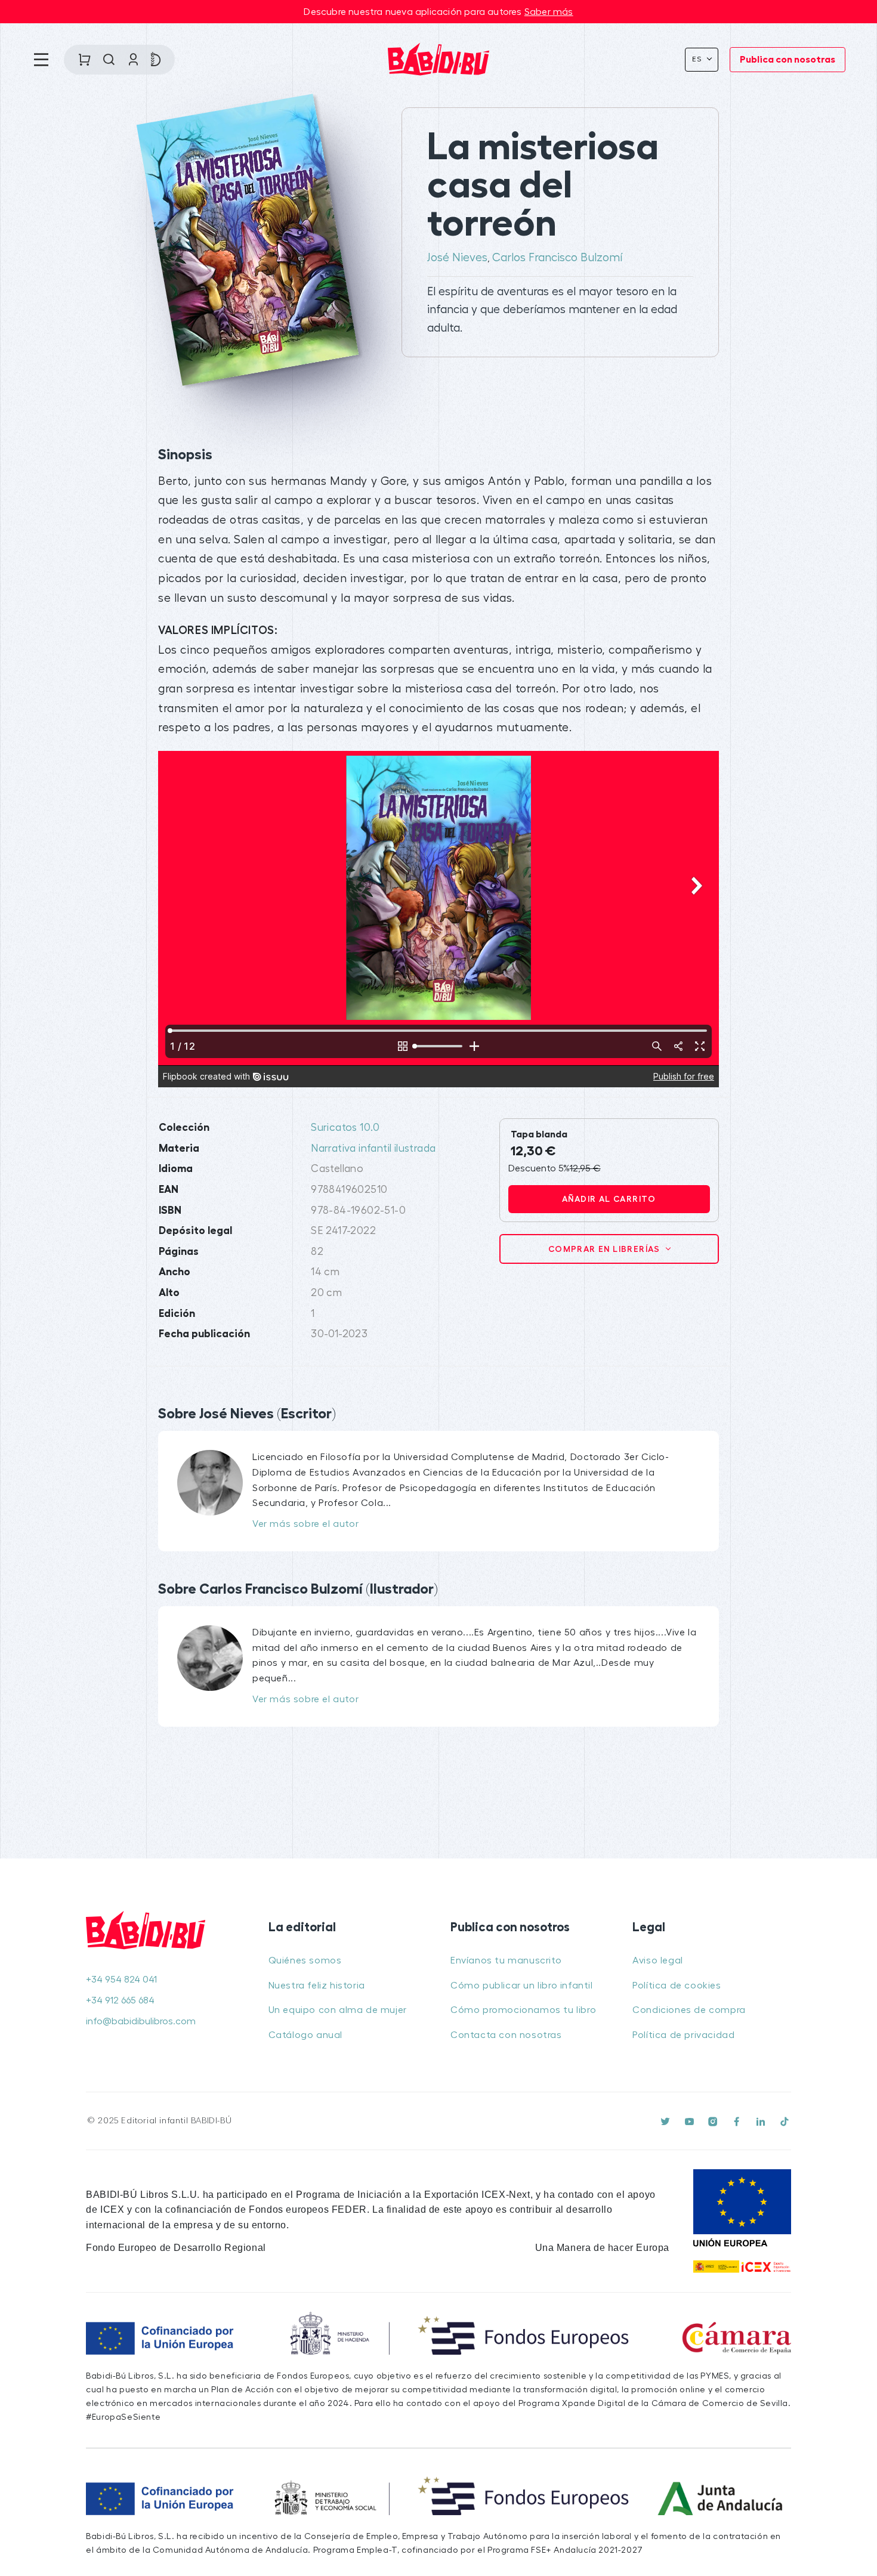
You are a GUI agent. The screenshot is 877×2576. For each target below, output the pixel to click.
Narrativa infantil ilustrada (373, 1148)
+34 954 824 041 (121, 1980)
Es (698, 59)
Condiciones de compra (689, 2010)
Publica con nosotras (788, 60)
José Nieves (457, 258)
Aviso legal (658, 1960)
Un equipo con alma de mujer (338, 2010)
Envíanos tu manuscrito (506, 1960)
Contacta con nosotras (506, 2035)
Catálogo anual (305, 2035)
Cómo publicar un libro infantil (522, 1986)
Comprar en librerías (606, 1249)
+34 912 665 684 (120, 2000)
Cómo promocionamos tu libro (523, 2010)
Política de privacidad (683, 2035)
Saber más (549, 12)
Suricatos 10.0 (345, 1128)
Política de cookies (677, 1986)
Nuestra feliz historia (317, 1986)
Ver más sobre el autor (305, 1524)
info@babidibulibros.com (141, 2021)
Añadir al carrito (609, 1199)
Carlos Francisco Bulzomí (557, 258)
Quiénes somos (305, 1960)
